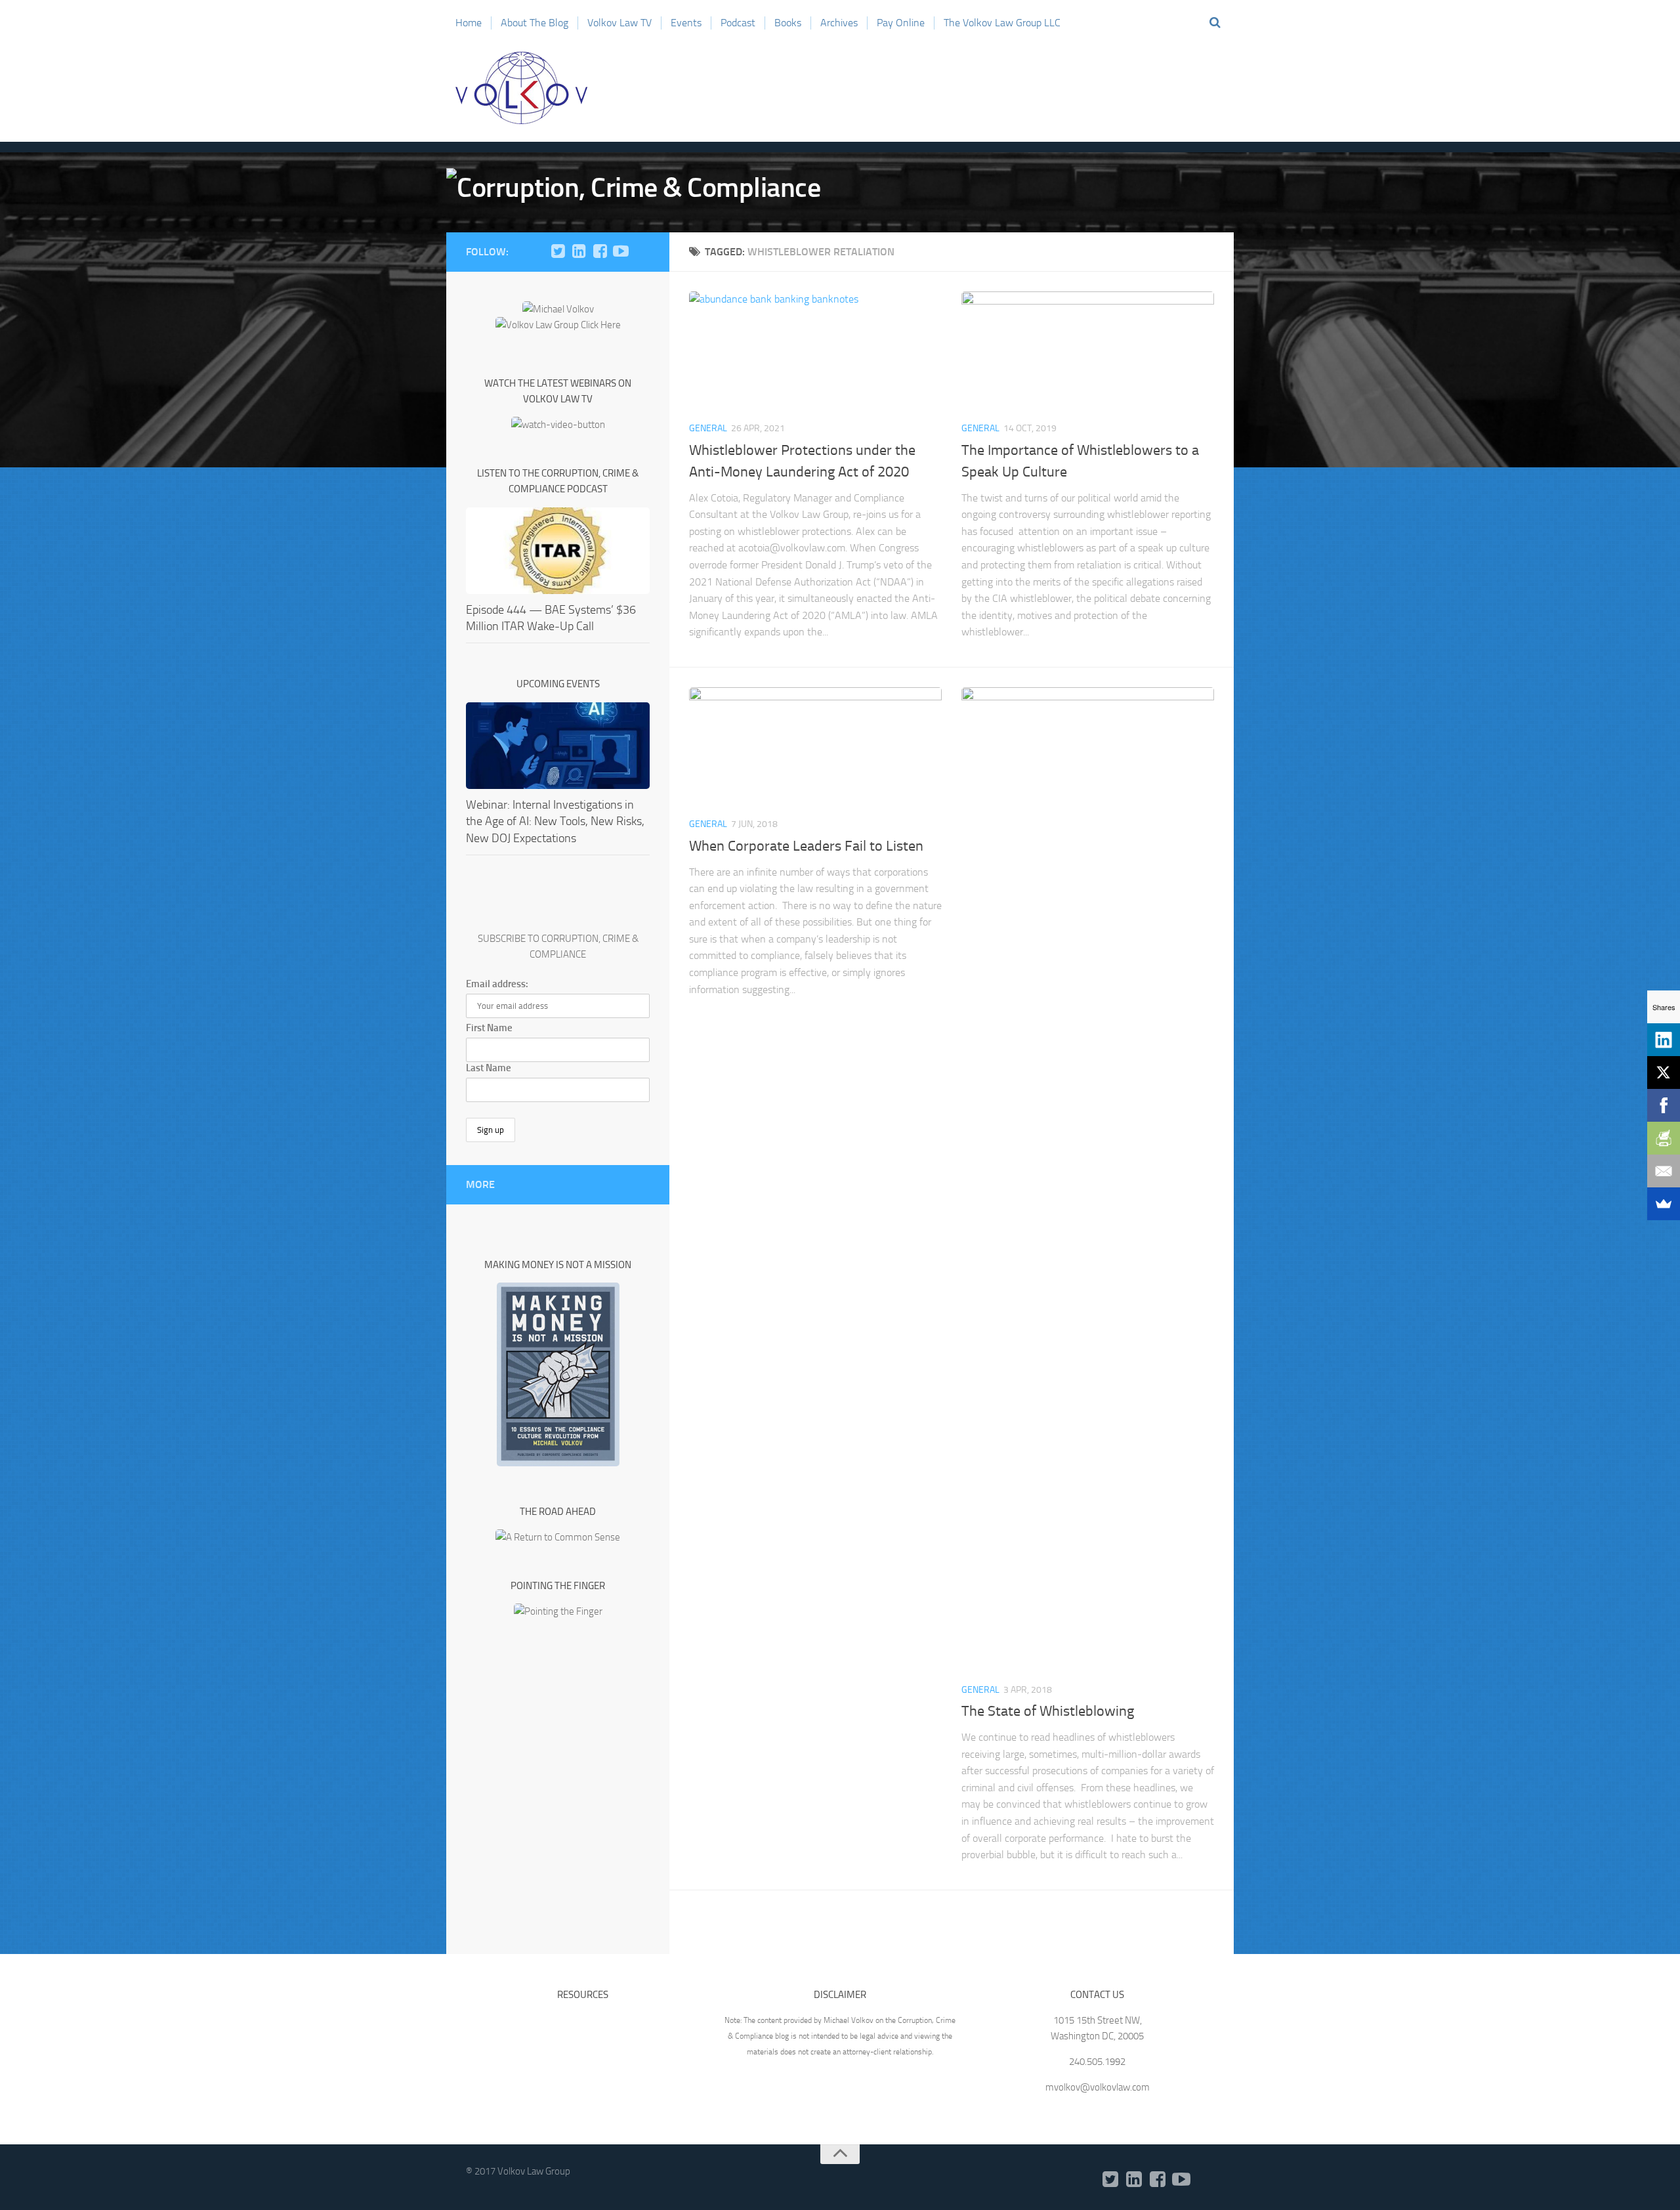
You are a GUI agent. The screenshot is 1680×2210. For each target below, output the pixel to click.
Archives (839, 23)
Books (788, 23)
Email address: (497, 984)
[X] (1664, 1073)
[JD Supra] (642, 251)
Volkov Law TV (619, 23)
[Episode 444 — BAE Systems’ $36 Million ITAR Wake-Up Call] (558, 551)
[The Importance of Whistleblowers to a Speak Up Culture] (1088, 351)
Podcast (738, 23)
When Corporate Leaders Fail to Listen (806, 846)
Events (686, 23)
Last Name (489, 1068)
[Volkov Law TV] (621, 251)
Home (469, 23)
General (708, 428)
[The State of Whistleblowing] (1088, 1179)
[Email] (1664, 1171)
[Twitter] (558, 251)
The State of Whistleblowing (1048, 1711)
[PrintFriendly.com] (1664, 1138)
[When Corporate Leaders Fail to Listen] (815, 747)
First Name (489, 1028)
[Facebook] (600, 251)
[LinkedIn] (579, 251)
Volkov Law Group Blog (522, 88)
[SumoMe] (1664, 1204)
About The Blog (535, 23)
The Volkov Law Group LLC (1002, 23)
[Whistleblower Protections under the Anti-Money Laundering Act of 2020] (815, 351)
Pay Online (901, 23)
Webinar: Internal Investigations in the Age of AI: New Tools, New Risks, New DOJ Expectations (555, 821)
